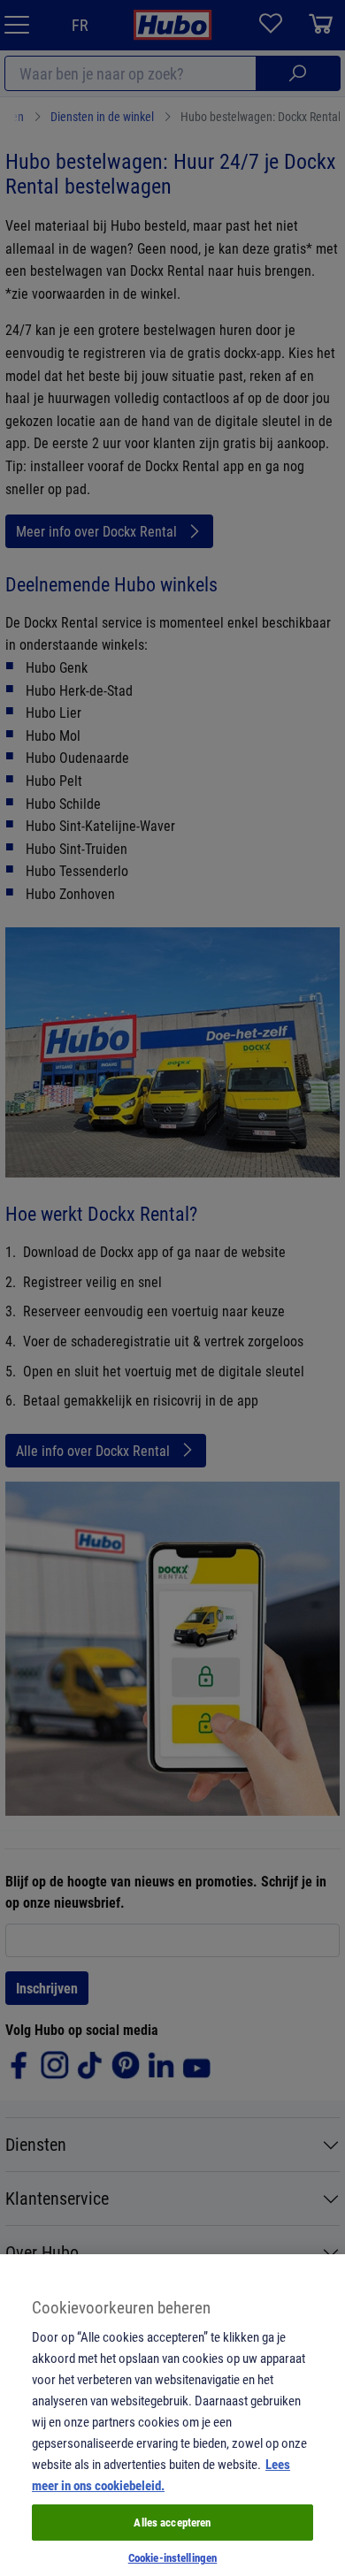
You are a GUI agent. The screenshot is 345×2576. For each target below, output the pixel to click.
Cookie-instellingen (172, 2557)
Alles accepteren (172, 2522)
